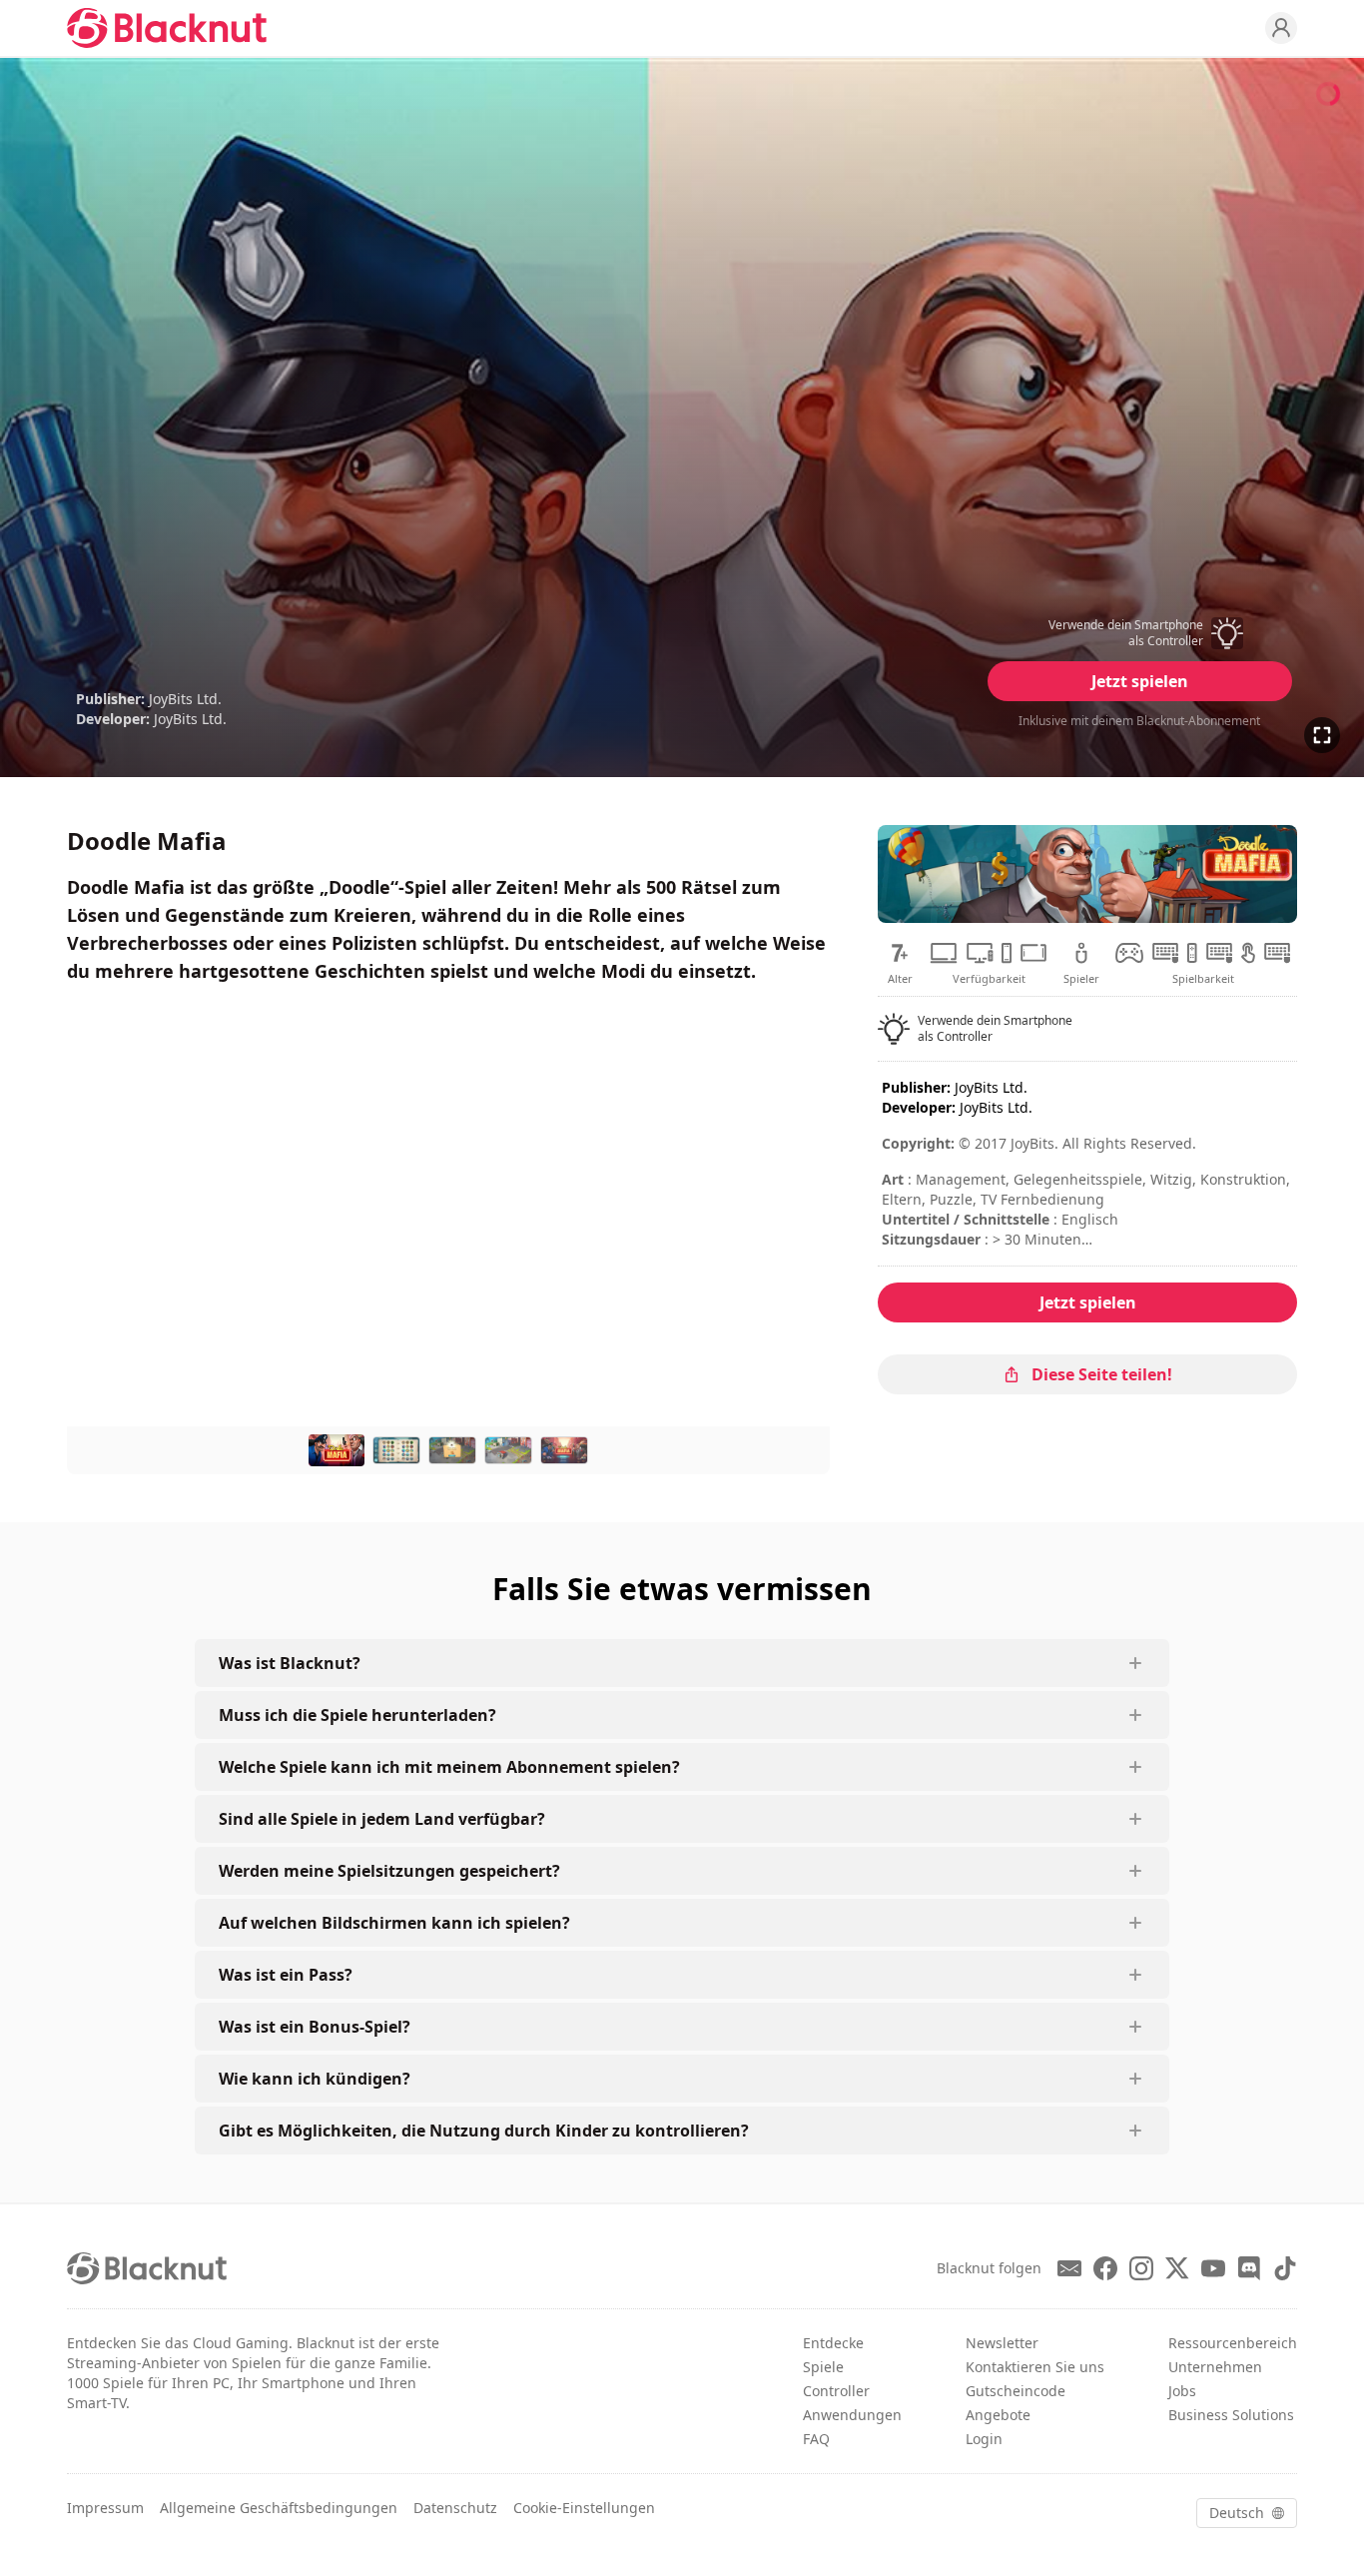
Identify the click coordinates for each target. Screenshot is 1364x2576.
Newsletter (1002, 2343)
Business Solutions (1231, 2415)
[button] (1139, 633)
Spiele (823, 2367)
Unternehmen (1215, 2367)
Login (984, 2439)
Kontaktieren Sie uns (1035, 2367)
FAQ (816, 2439)
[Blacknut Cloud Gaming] (167, 28)
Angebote (998, 2415)
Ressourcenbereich (1233, 2343)
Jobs (1182, 2391)
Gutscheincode (1016, 2391)
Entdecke (833, 2343)
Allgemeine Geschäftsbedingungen (279, 2508)
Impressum (105, 2508)
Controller (836, 2391)
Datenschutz (455, 2508)
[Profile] (1281, 28)
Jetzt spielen (1140, 681)
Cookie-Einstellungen (584, 2508)
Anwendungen (852, 2415)
